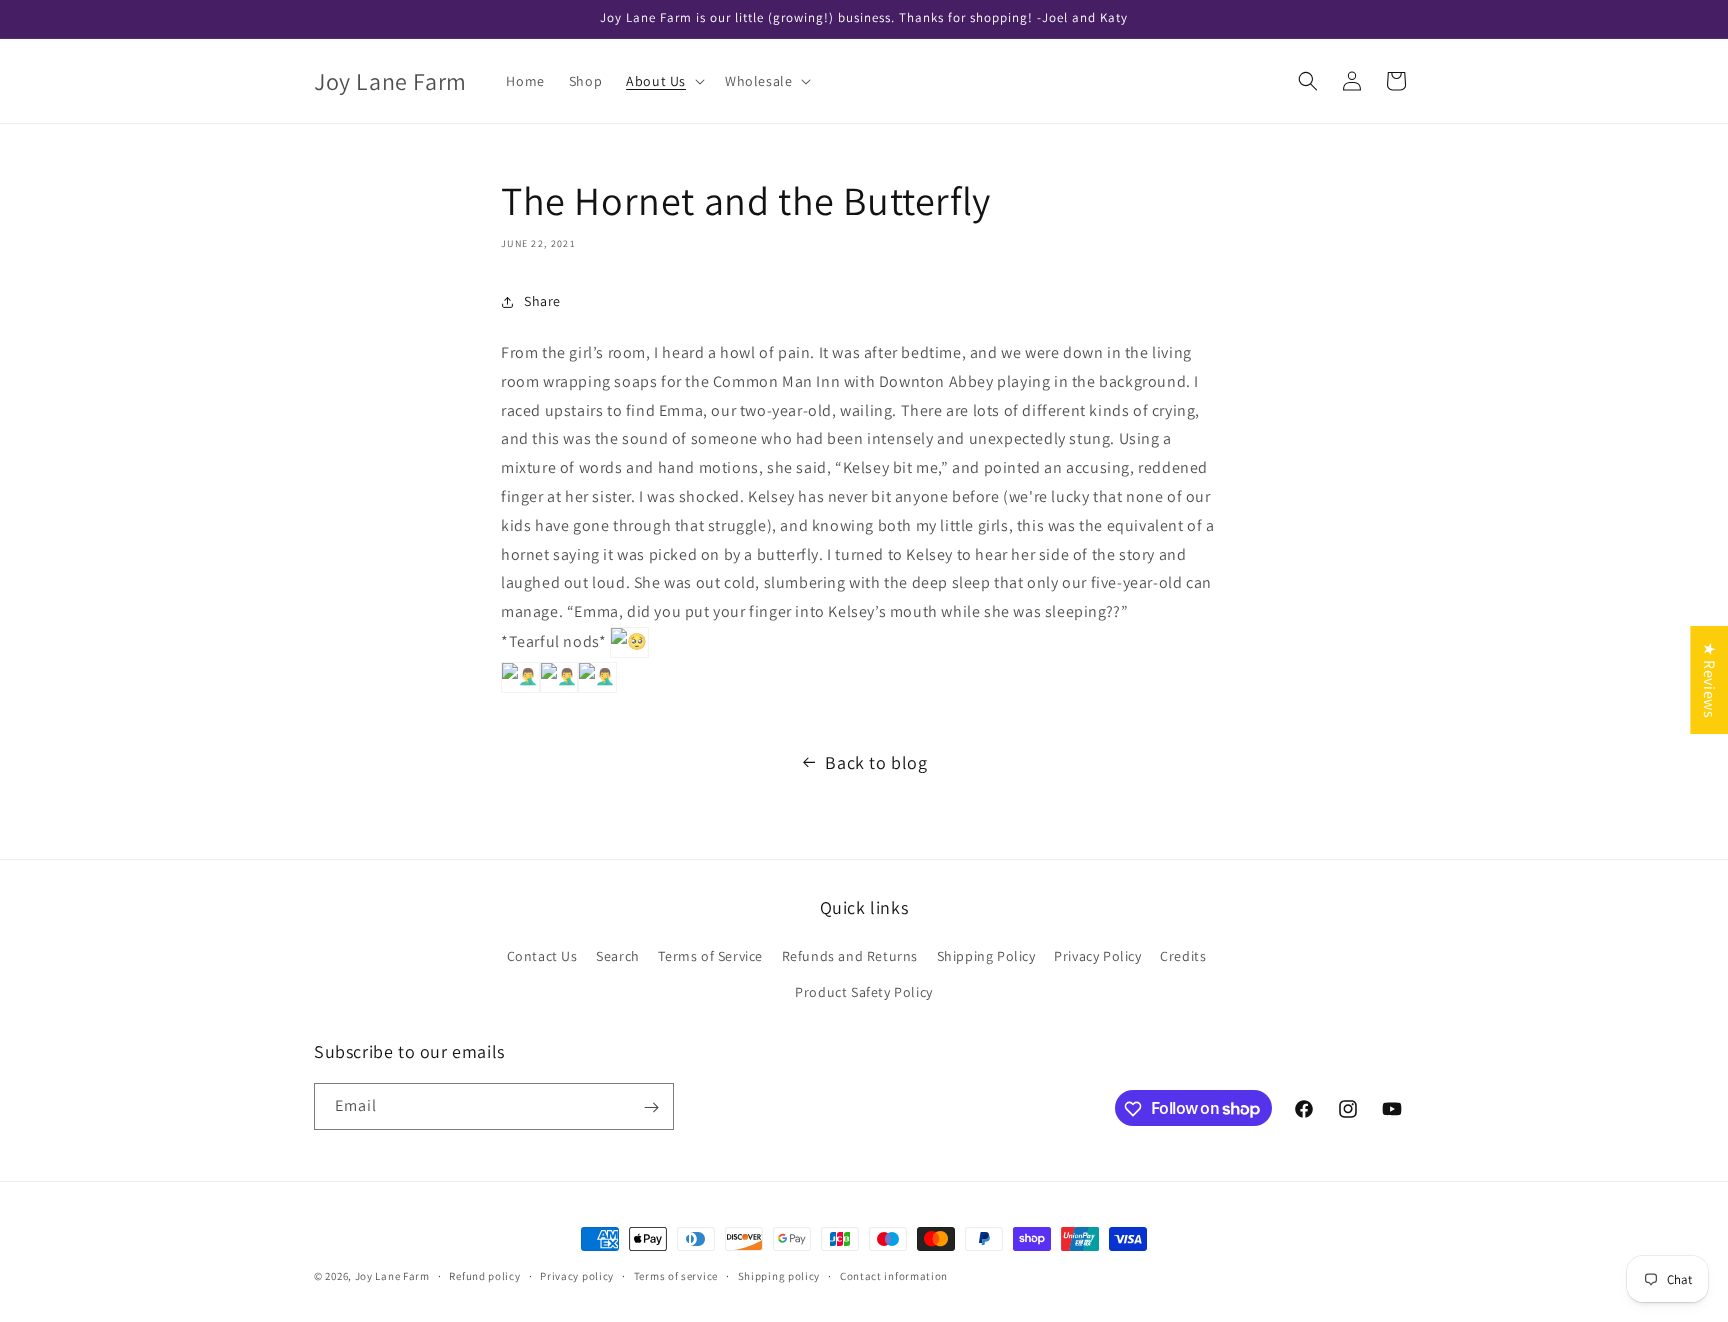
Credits (1183, 957)
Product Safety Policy (864, 992)
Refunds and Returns (850, 957)
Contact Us (542, 957)
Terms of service (676, 1275)
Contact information (894, 1275)
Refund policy (484, 1275)
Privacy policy (577, 1275)
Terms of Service (710, 957)
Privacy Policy (1097, 957)
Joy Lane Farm (392, 1276)
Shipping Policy (986, 957)
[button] (663, 81)
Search (618, 957)
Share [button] (542, 301)
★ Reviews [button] (1709, 680)
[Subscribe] (651, 1107)
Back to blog (876, 762)
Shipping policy (779, 1275)
